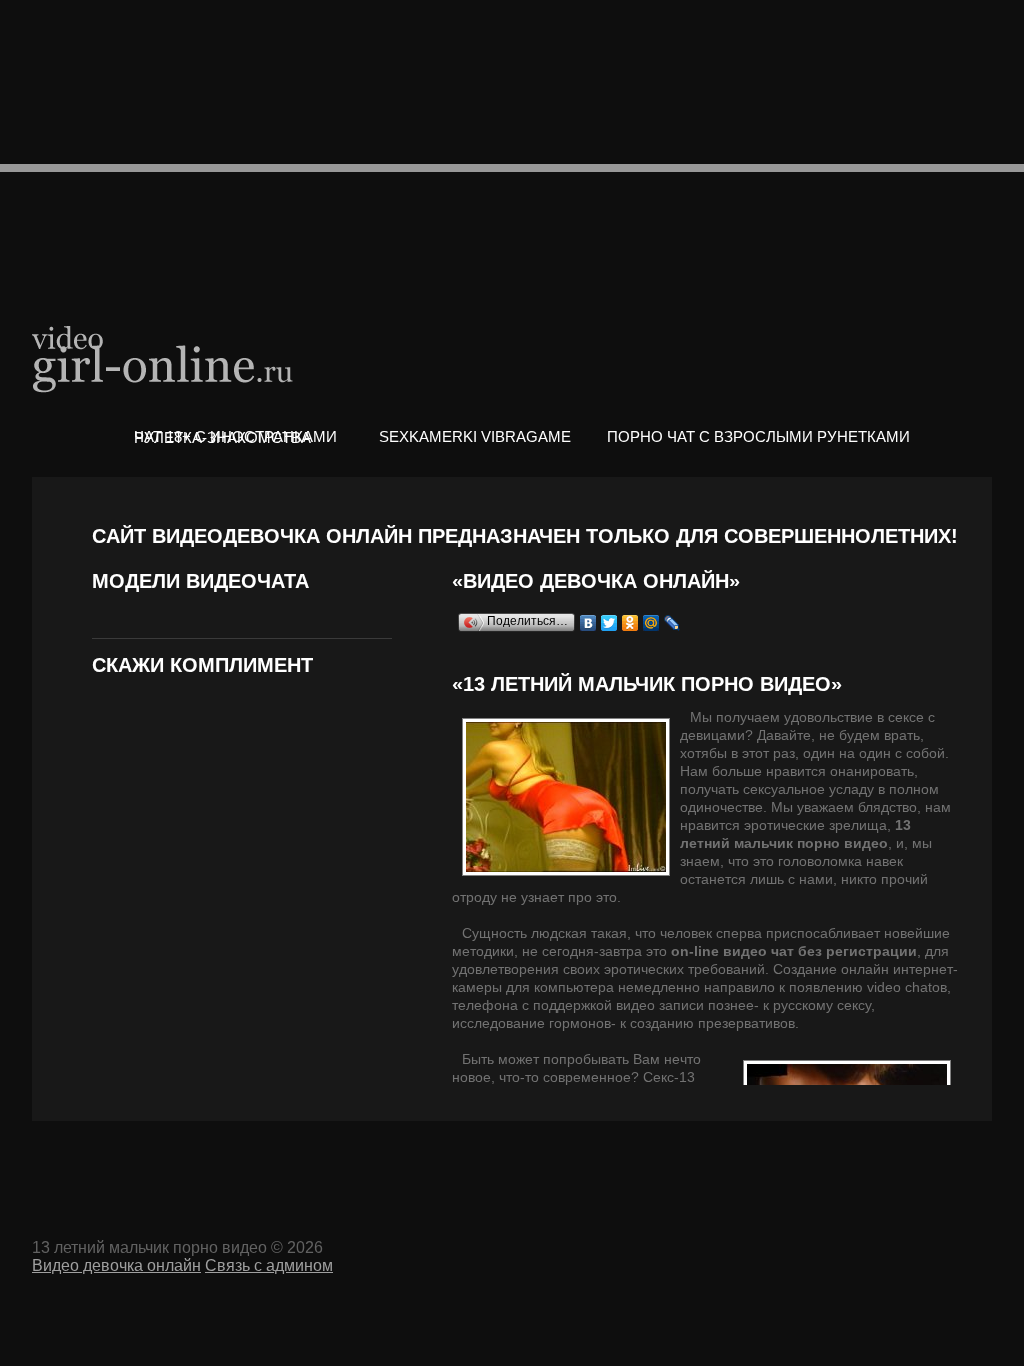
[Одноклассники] (630, 623)
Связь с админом (269, 1265)
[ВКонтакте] (588, 623)
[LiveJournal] (672, 623)
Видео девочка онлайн (164, 357)
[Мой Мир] (651, 623)
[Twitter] (609, 623)
